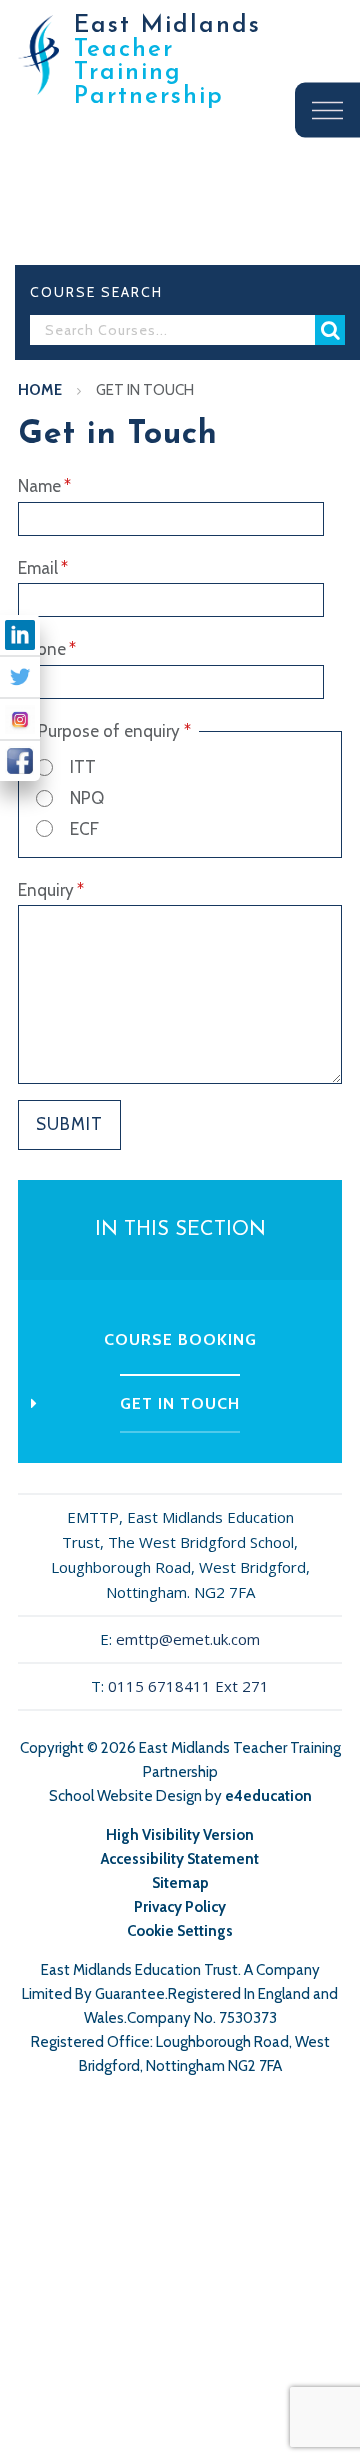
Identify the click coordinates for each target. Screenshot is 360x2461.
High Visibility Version (180, 1835)
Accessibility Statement (180, 1859)
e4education (268, 1796)
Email (43, 568)
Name (44, 486)
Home (40, 390)
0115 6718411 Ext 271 (188, 1686)
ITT (83, 767)
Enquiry (51, 890)
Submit (69, 1124)
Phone (47, 649)
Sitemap (180, 1883)
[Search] (330, 330)
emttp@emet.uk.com (188, 1639)
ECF (84, 829)
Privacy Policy (180, 1907)
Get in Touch (145, 390)
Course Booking (180, 1339)
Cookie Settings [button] (180, 1931)
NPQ (87, 798)
